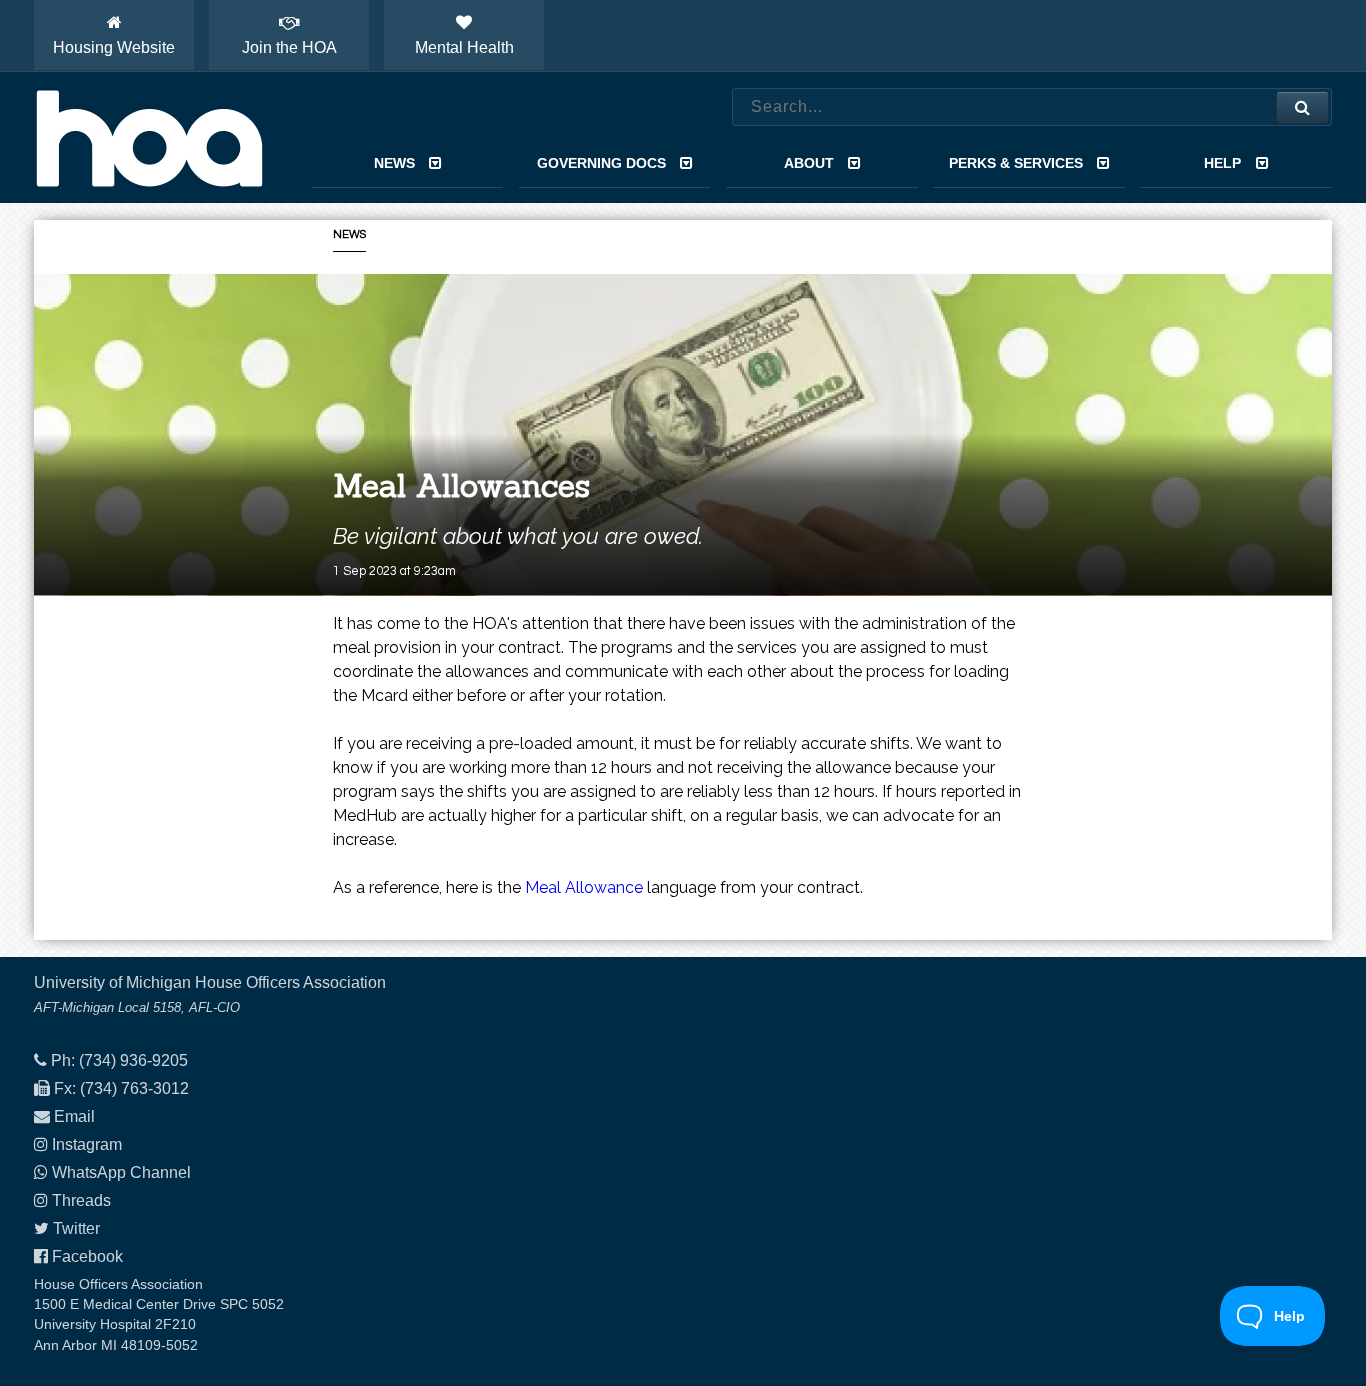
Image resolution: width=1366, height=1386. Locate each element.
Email (74, 1116)
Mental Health (464, 47)
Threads (81, 1200)
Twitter (76, 1228)
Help (1222, 163)
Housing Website (114, 47)
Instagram (87, 1144)
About (809, 163)
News (394, 163)
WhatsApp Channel (121, 1172)
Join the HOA (289, 47)
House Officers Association (149, 138)
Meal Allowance (584, 887)
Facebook (87, 1256)
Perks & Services (1016, 163)
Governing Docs (601, 163)
